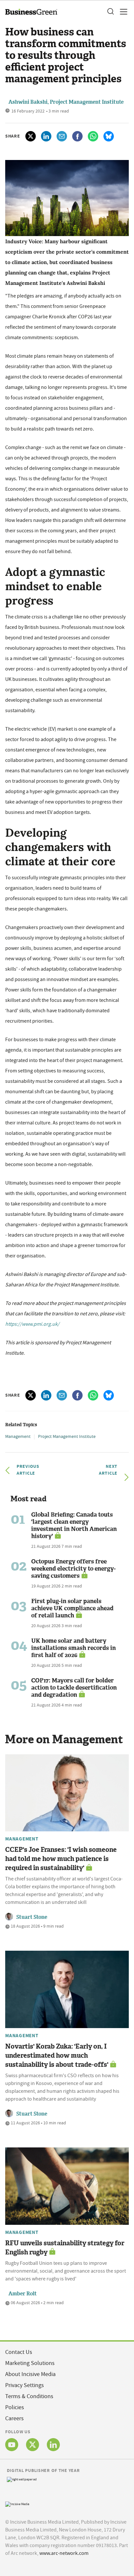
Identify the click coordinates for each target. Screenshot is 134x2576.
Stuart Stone (32, 1917)
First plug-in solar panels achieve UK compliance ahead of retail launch (72, 1608)
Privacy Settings (25, 2385)
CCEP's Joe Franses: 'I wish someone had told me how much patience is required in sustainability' (61, 1859)
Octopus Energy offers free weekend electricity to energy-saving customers (74, 1569)
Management (18, 1436)
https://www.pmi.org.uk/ (32, 1324)
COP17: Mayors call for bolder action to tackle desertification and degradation (74, 1688)
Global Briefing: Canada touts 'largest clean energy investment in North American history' (74, 1525)
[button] (110, 12)
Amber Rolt (23, 2294)
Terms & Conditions (29, 2396)
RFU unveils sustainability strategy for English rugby (65, 2248)
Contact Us (19, 2352)
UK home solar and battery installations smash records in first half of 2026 (74, 1648)
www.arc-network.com (64, 2553)
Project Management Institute (67, 1436)
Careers (14, 2418)
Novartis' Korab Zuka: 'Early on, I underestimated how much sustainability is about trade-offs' (57, 2055)
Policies (15, 2407)
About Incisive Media (30, 2374)
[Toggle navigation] (122, 12)
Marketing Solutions (30, 2363)
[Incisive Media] (17, 2504)
